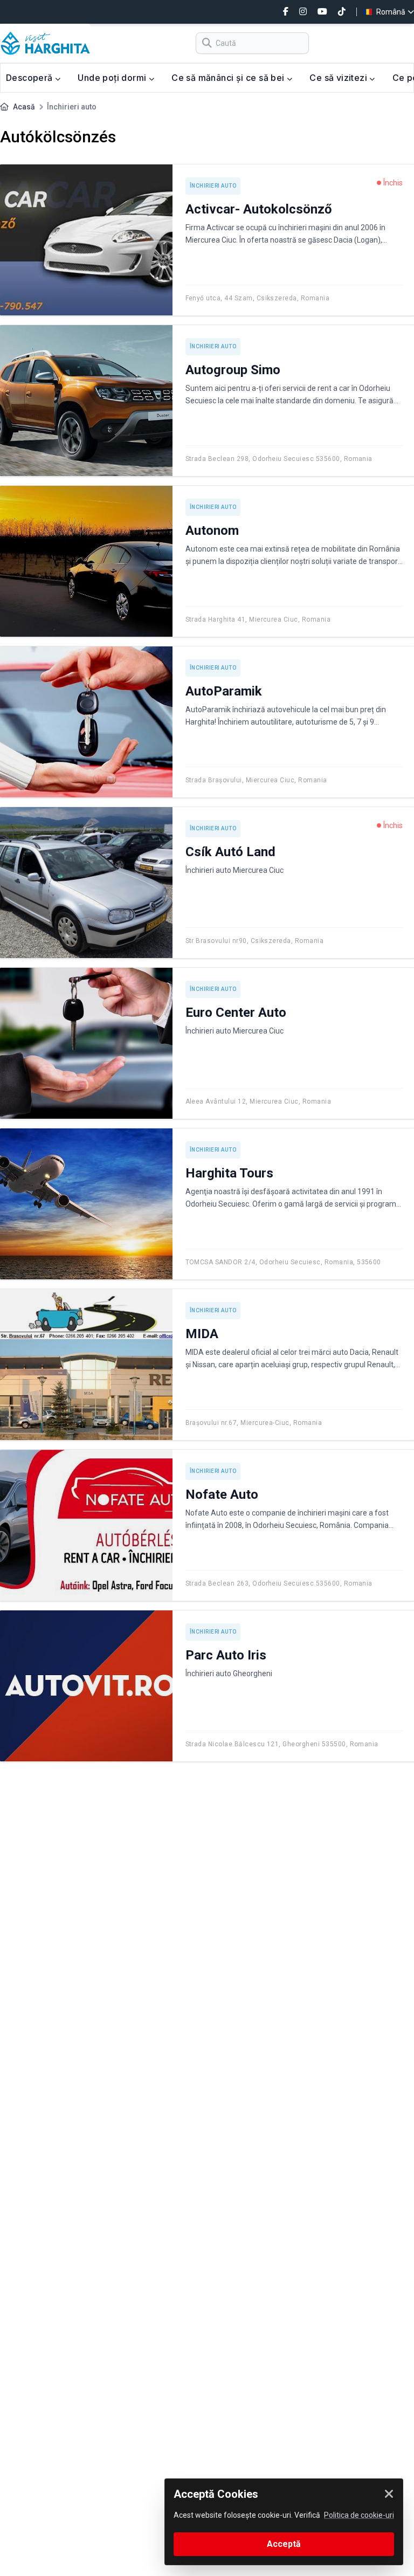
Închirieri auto (213, 186)
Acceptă (284, 2544)
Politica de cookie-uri (359, 2515)
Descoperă (30, 78)
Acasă (24, 107)
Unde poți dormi (113, 78)
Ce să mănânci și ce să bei (229, 78)
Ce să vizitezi (339, 78)
